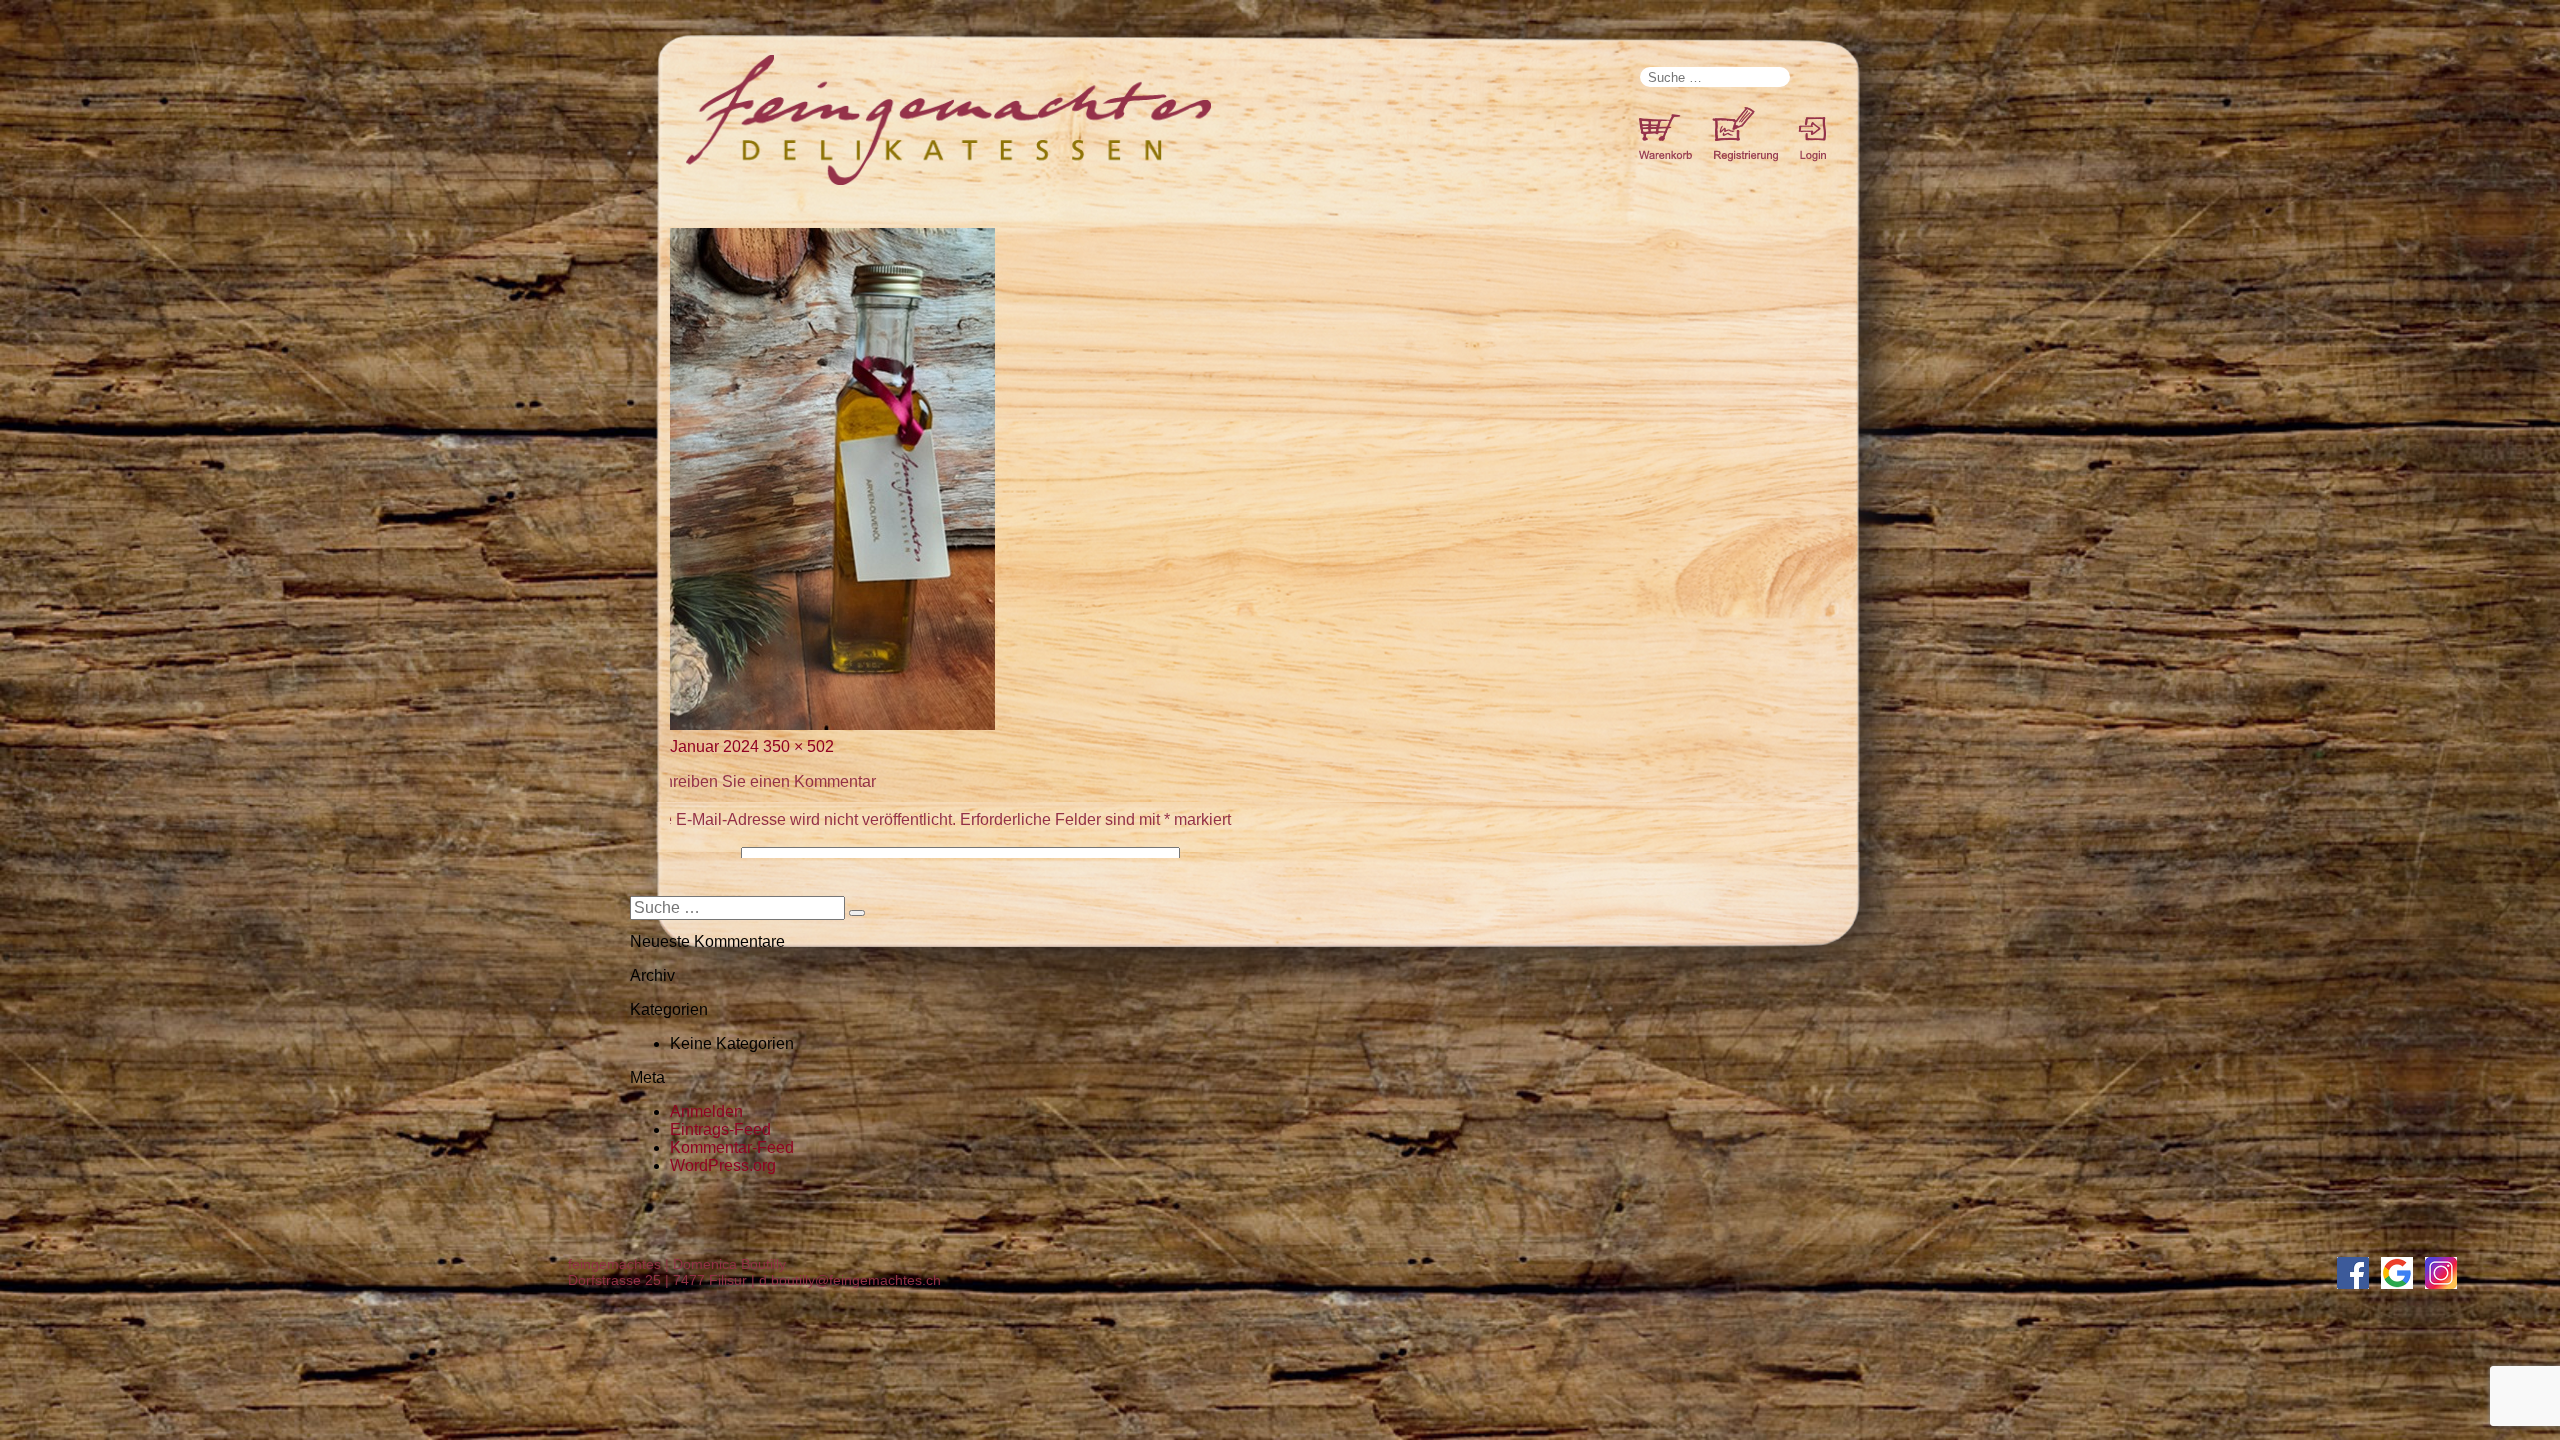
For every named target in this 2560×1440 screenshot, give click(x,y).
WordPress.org (723, 1165)
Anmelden (706, 1111)
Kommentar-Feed (732, 1147)
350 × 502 (798, 746)
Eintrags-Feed (720, 1129)
